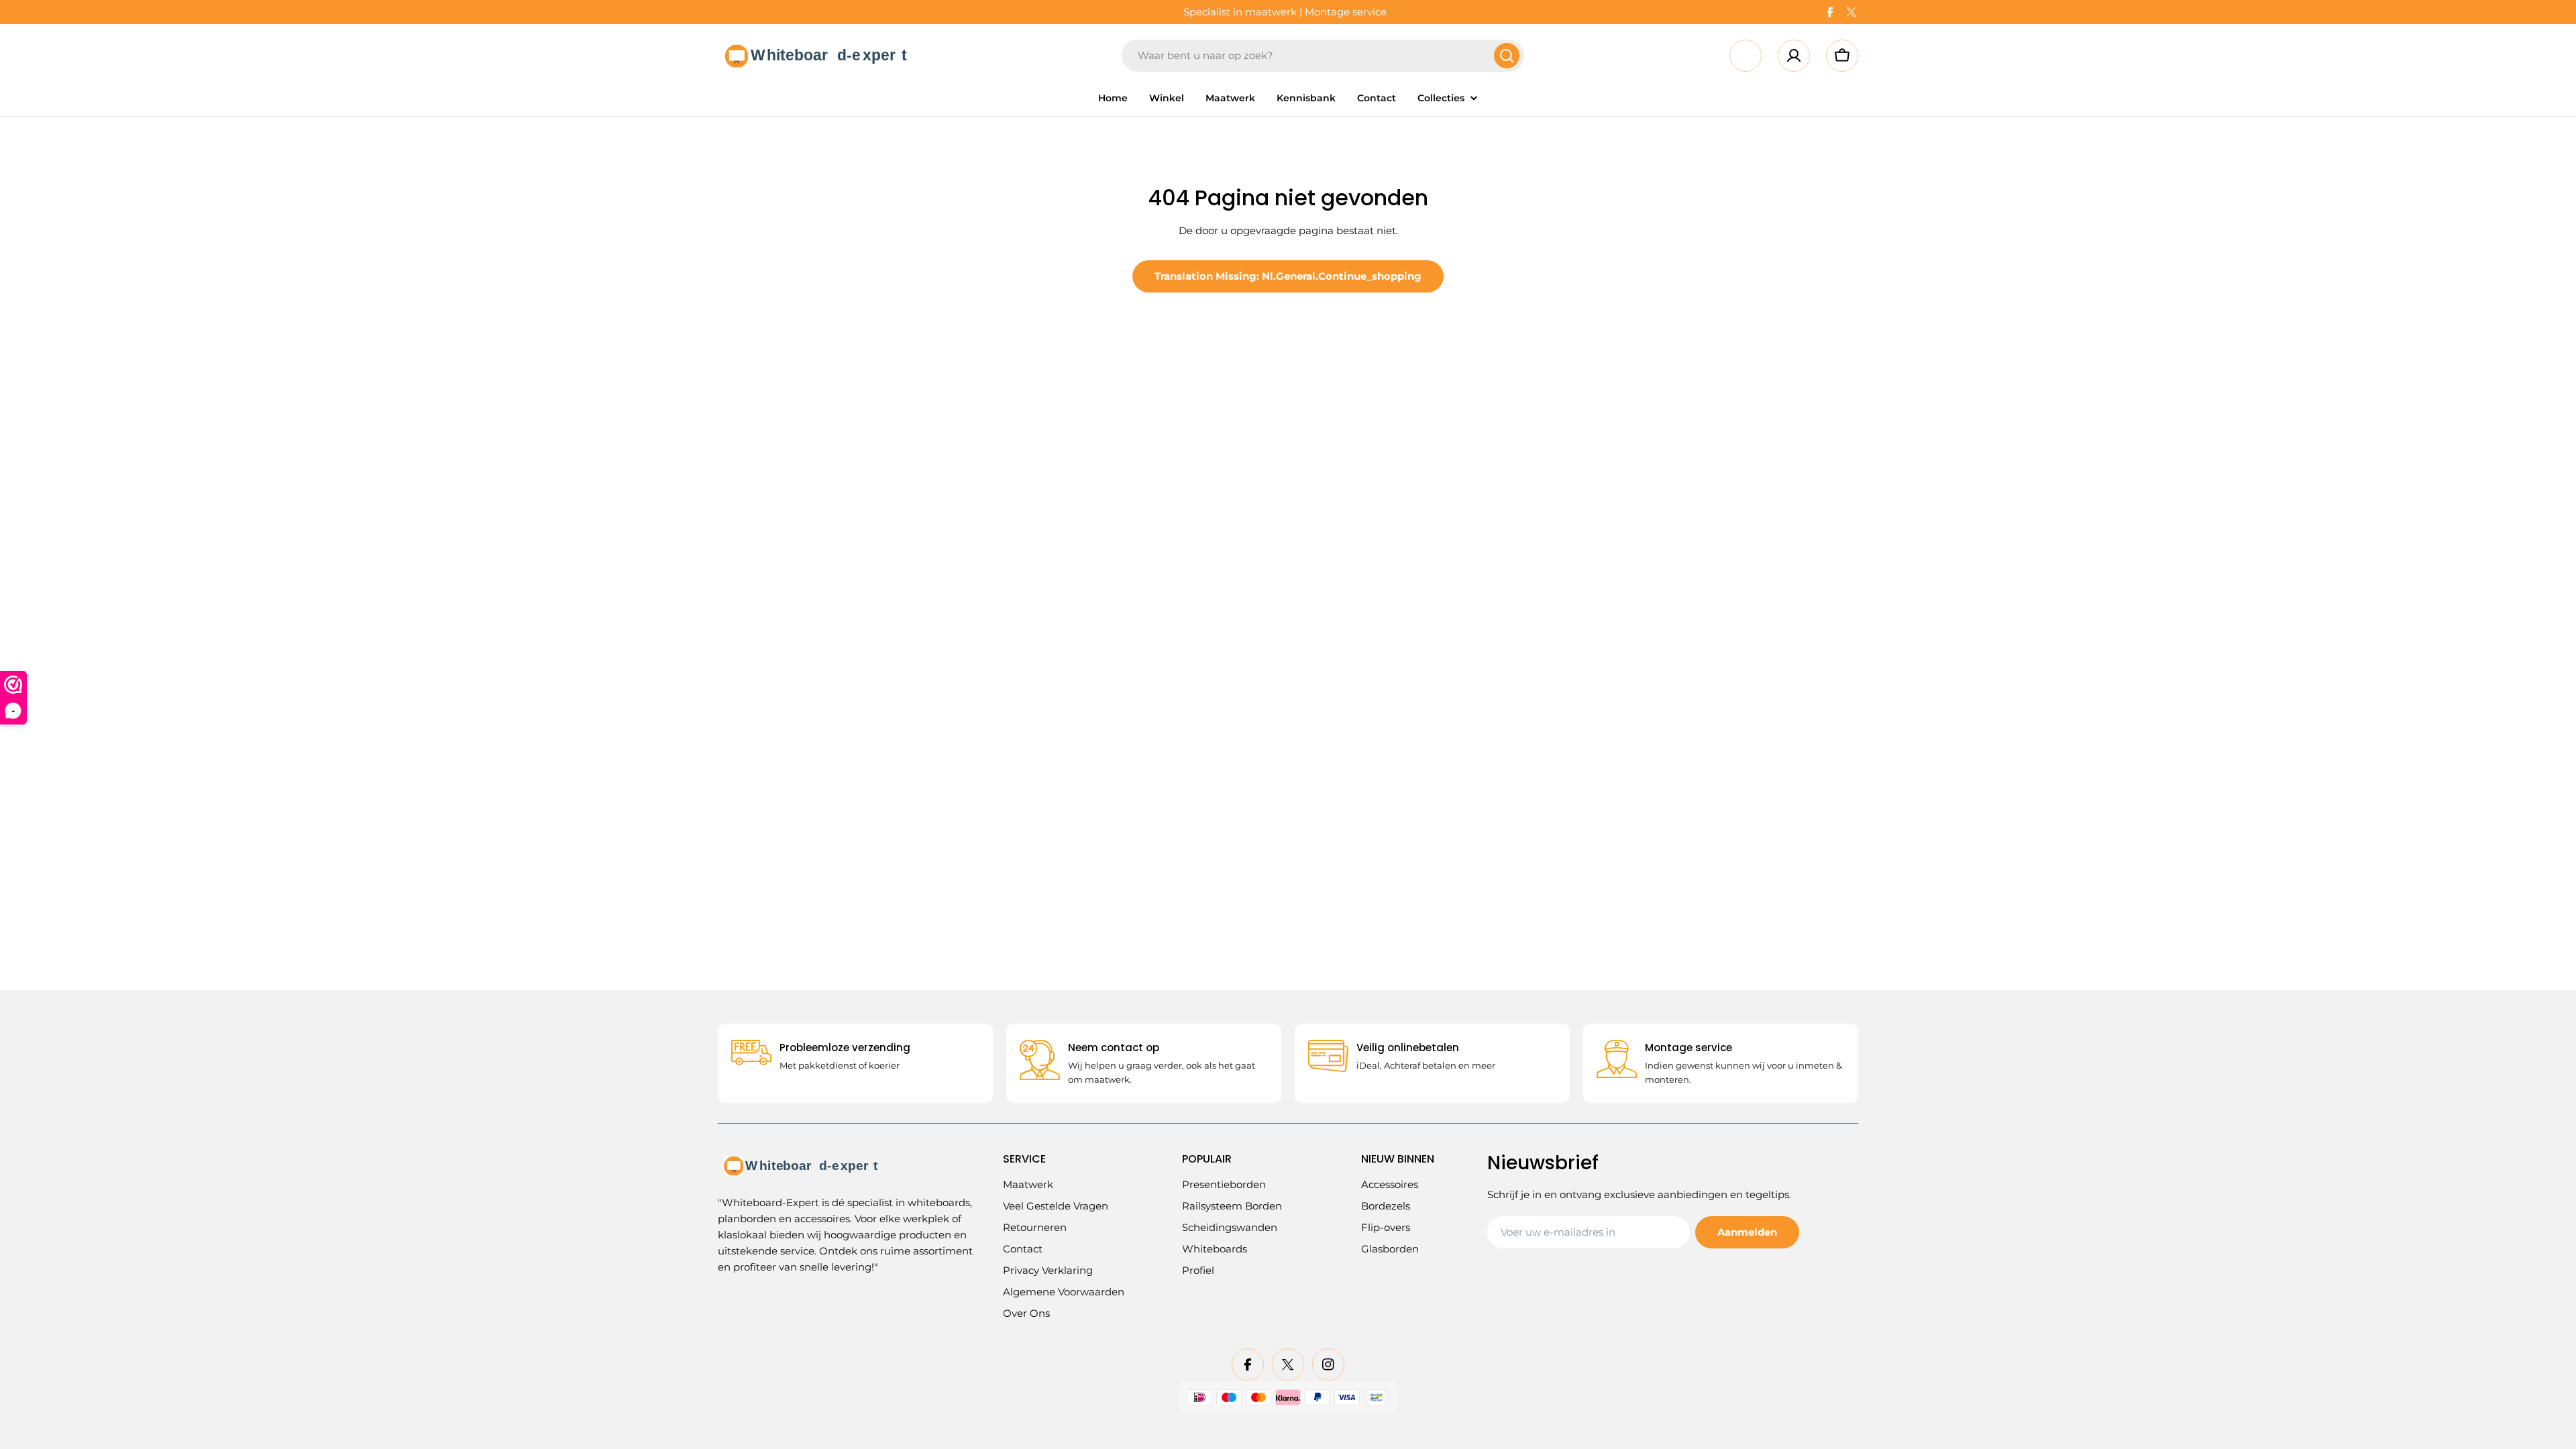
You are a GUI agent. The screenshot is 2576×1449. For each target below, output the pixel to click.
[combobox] (1323, 56)
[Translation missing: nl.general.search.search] (1507, 56)
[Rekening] (1794, 56)
